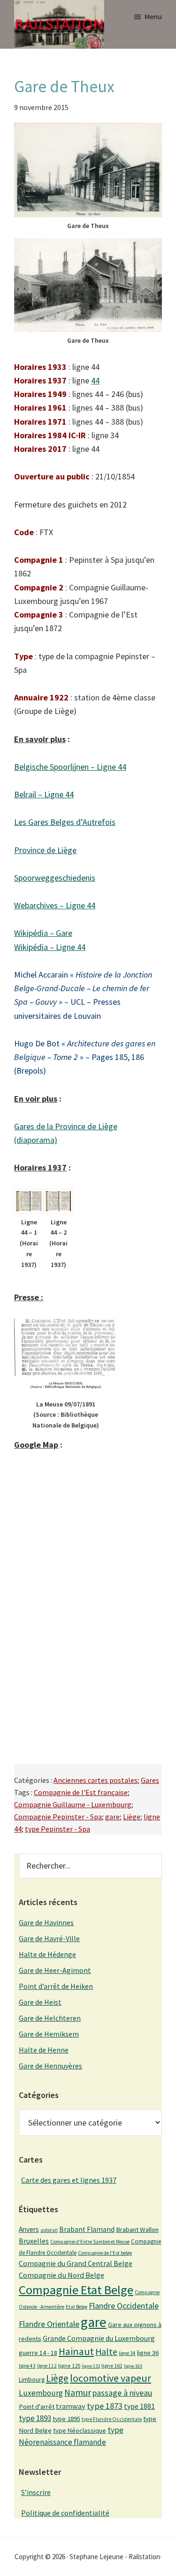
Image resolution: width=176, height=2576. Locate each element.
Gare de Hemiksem (49, 2034)
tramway (71, 2406)
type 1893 (35, 2418)
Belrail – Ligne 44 (44, 794)
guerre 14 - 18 (38, 2353)
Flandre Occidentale (124, 2306)
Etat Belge (77, 2307)
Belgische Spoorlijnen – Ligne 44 (70, 767)
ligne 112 (47, 2366)
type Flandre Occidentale (112, 2419)
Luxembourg (41, 2393)
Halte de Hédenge (47, 1954)
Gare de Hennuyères (50, 2066)
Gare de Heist (40, 2002)
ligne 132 (91, 2366)
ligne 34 (127, 2353)
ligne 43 (27, 2366)
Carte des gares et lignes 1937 (69, 2180)
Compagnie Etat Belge (76, 2290)
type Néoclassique (80, 2430)
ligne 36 (148, 2353)
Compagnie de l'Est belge (105, 2253)
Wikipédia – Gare (43, 933)
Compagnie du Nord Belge (61, 2275)
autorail (49, 2230)
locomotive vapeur (111, 2378)
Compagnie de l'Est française (81, 1792)
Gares (150, 1780)
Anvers (29, 2229)
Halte (106, 2352)
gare (112, 1817)
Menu (153, 16)
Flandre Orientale (49, 2324)
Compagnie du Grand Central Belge (76, 2263)
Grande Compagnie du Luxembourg (99, 2338)
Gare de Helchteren (50, 2018)
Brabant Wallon (137, 2230)
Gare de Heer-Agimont (55, 1970)
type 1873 (105, 2406)
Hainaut (76, 2351)
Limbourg (32, 2379)
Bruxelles (34, 2241)
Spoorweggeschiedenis (55, 878)
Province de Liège (45, 850)
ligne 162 (112, 2366)
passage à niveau (122, 2393)
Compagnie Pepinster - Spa (58, 1817)
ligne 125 (69, 2366)
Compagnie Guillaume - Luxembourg (73, 1804)
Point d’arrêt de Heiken (56, 1986)
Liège (132, 1817)
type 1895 (66, 2419)
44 (95, 380)
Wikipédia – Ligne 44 (50, 947)
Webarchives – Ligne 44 (55, 905)
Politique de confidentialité (65, 2513)
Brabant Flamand (87, 2229)
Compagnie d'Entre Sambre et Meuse (90, 2242)
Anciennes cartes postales (96, 1780)
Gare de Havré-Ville (49, 1938)
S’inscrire (36, 2492)
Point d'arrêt (37, 2407)
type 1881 (139, 2406)
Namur (78, 2392)
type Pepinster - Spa (57, 1829)
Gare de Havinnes (46, 1922)
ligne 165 (133, 2366)
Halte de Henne (44, 2050)
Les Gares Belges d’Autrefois (65, 822)
